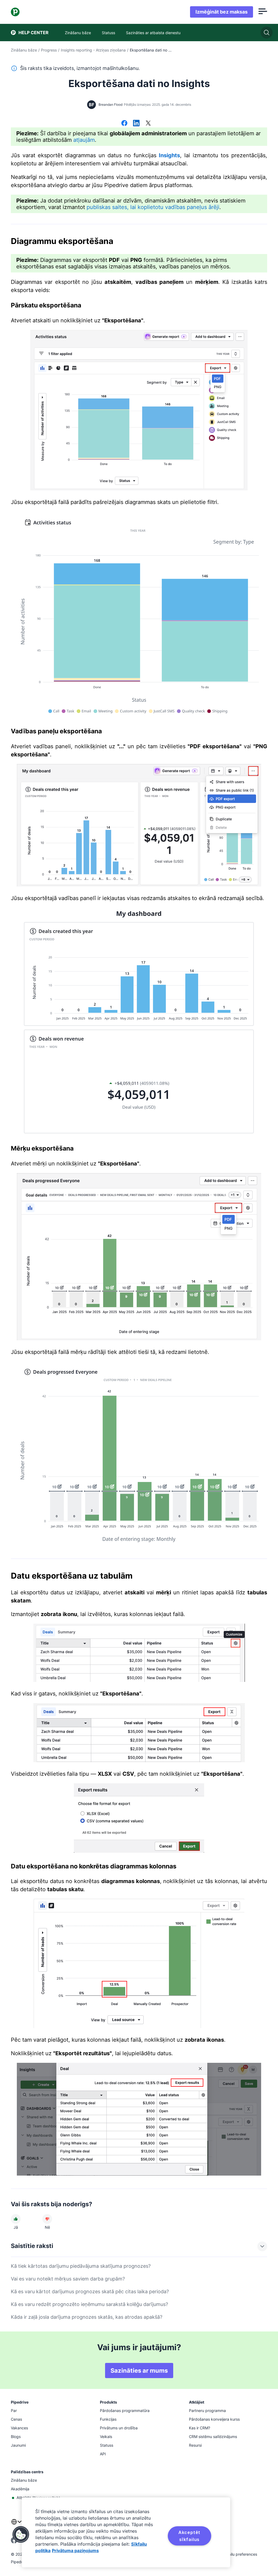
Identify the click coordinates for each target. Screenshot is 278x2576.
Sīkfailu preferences (239, 2554)
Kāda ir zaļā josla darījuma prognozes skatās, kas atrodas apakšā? (87, 2317)
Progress (49, 50)
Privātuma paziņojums (75, 2551)
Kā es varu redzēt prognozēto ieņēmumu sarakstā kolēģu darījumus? (89, 2304)
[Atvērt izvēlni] (263, 12)
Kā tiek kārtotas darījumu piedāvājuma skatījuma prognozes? (81, 2266)
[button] (21, 2535)
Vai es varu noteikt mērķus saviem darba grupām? (68, 2279)
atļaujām (84, 140)
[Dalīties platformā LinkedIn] (136, 124)
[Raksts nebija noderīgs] (47, 2219)
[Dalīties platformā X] (148, 124)
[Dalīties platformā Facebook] (124, 124)
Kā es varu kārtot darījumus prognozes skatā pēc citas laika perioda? (90, 2291)
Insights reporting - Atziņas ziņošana (93, 50)
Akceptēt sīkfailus (189, 2536)
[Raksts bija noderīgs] (16, 2219)
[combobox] (16, 2525)
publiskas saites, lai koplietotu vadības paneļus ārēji (153, 207)
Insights (169, 155)
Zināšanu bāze (24, 50)
